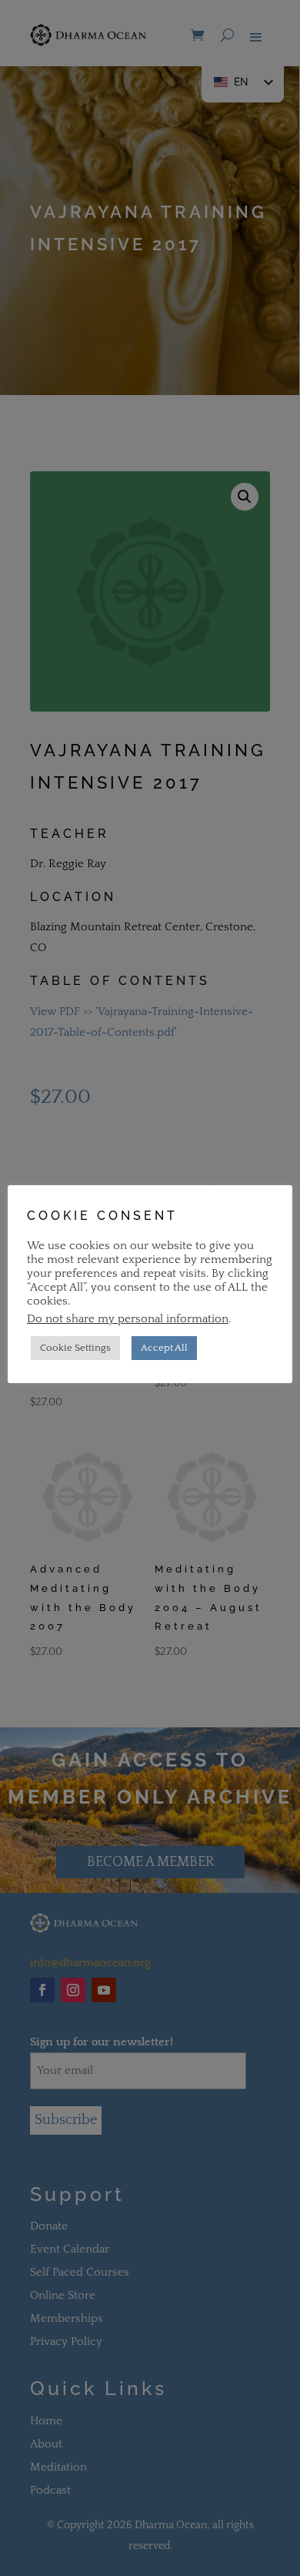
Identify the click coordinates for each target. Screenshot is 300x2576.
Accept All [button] (164, 1348)
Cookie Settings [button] (75, 1348)
